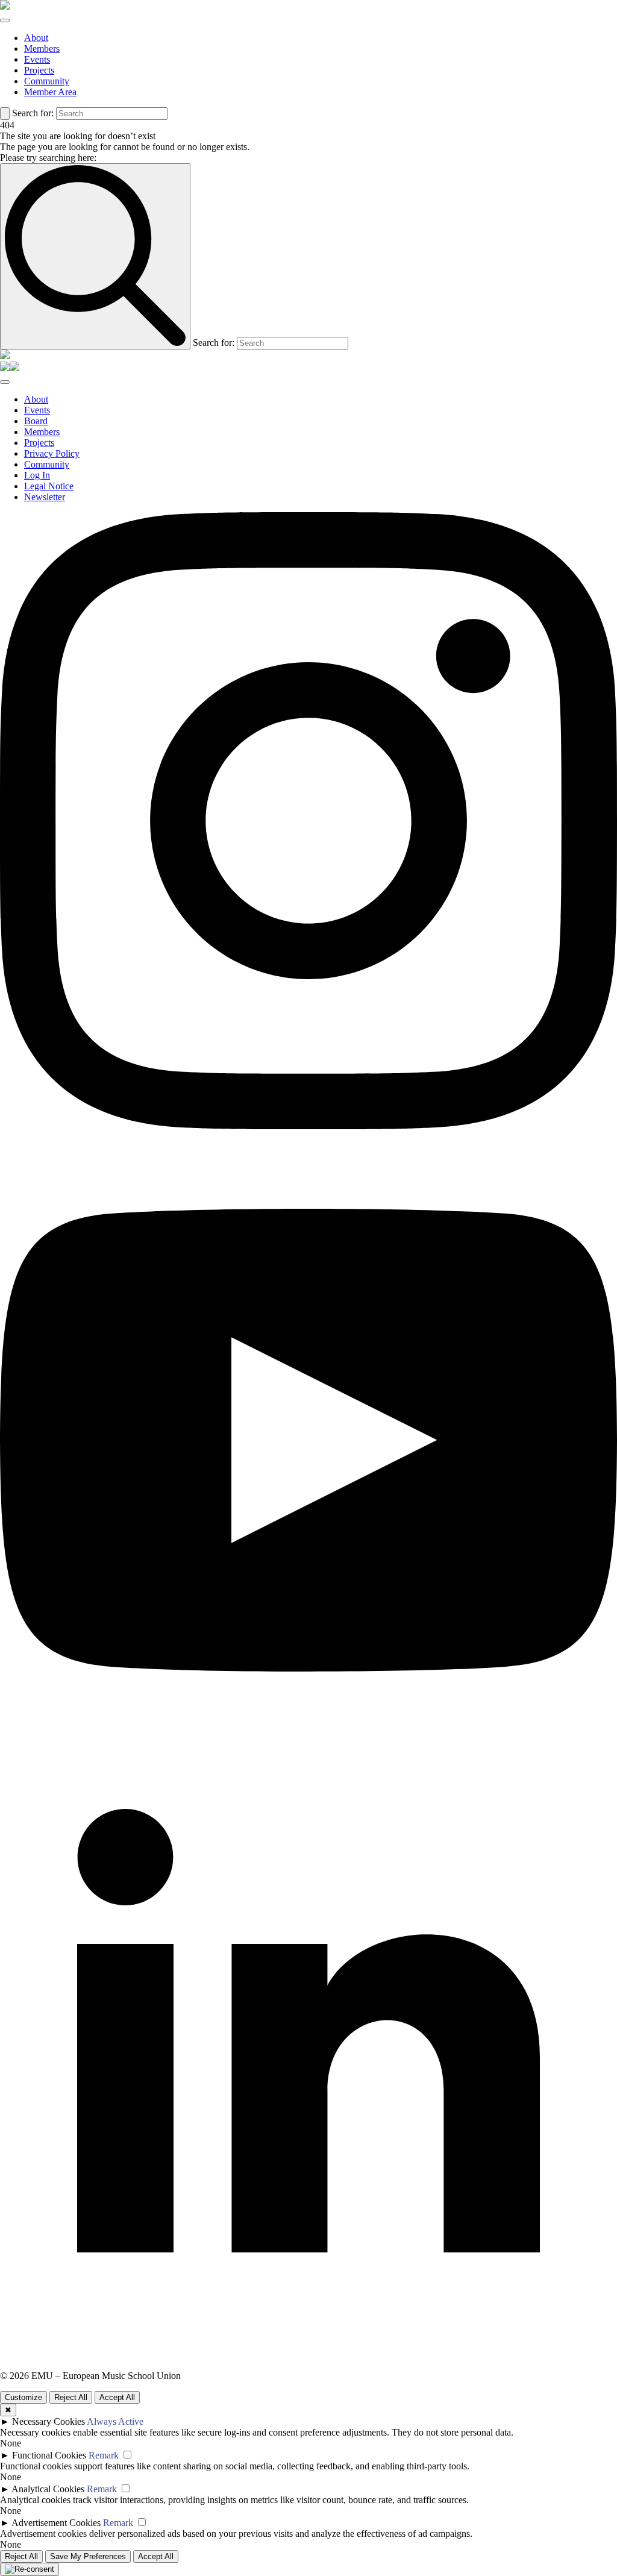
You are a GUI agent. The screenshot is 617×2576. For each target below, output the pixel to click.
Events (37, 59)
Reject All (71, 2397)
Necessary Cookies (49, 2421)
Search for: (33, 113)
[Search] (5, 114)
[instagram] (308, 1126)
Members (42, 49)
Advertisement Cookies (56, 2523)
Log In (37, 475)
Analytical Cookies (48, 2489)
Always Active (115, 2421)
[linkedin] (308, 2365)
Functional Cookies (49, 2455)
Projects (39, 70)
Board (36, 421)
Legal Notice (49, 486)
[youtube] (308, 1745)
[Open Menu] (5, 20)
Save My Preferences (88, 2556)
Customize (23, 2397)
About (36, 38)
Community (47, 81)
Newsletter (45, 497)
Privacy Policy (52, 453)
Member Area (50, 92)
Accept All (117, 2397)
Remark (104, 2455)
